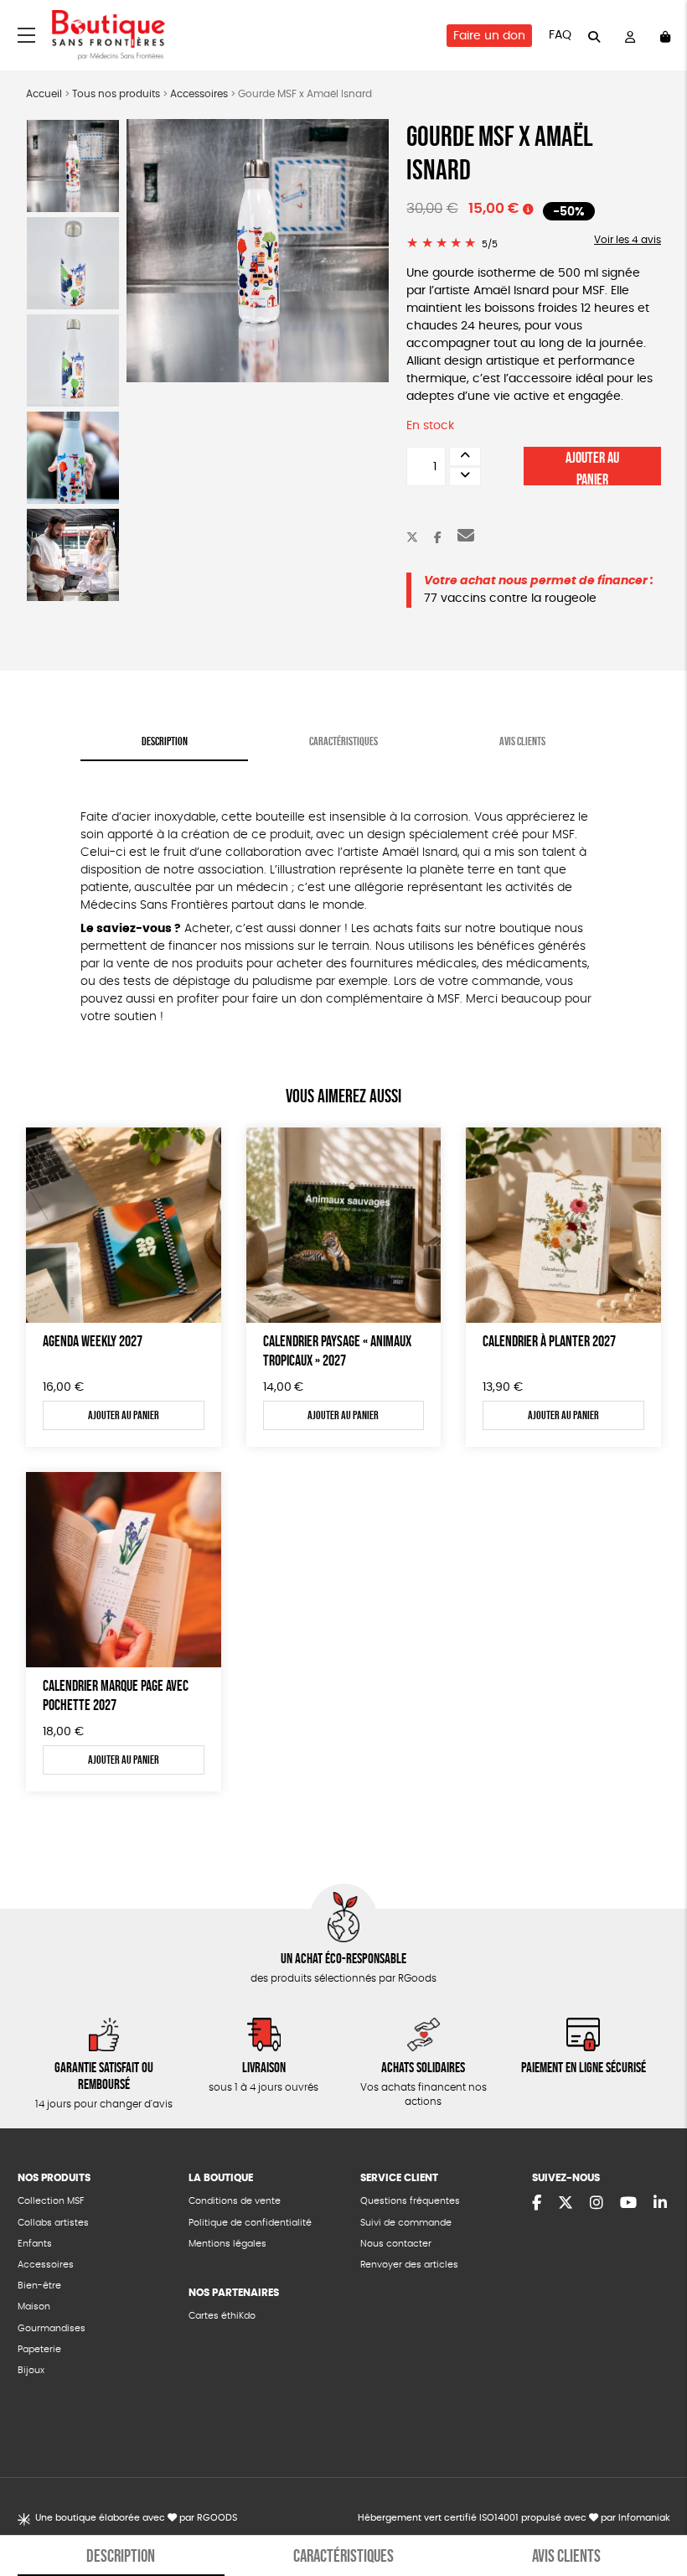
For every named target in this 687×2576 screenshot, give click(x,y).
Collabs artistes (53, 2223)
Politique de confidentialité (250, 2223)
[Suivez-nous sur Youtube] (628, 2204)
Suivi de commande (406, 2223)
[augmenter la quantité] (465, 456)
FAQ (560, 35)
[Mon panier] (665, 36)
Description (165, 741)
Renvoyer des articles (409, 2265)
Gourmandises (52, 2328)
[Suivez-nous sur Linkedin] (660, 2204)
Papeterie (39, 2349)
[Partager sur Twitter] (412, 538)
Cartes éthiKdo (222, 2316)
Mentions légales (227, 2244)
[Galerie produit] (258, 251)
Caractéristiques (343, 741)
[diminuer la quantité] (465, 477)
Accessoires (199, 94)
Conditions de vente (235, 2201)
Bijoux (31, 2370)
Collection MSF (51, 2201)
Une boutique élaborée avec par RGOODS (136, 2518)
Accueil (44, 94)
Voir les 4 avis (628, 240)
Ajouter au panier (592, 467)
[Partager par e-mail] (466, 538)
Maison (34, 2306)
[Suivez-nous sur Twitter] (566, 2204)
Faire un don (489, 36)
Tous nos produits (116, 94)
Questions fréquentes (410, 2201)
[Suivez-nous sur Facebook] (537, 2204)
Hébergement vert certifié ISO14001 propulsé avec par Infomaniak (514, 2518)
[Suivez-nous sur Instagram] (597, 2204)
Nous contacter (396, 2244)
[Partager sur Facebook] (438, 538)
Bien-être (39, 2286)
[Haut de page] (653, 2509)
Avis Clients (522, 741)
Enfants (35, 2244)
